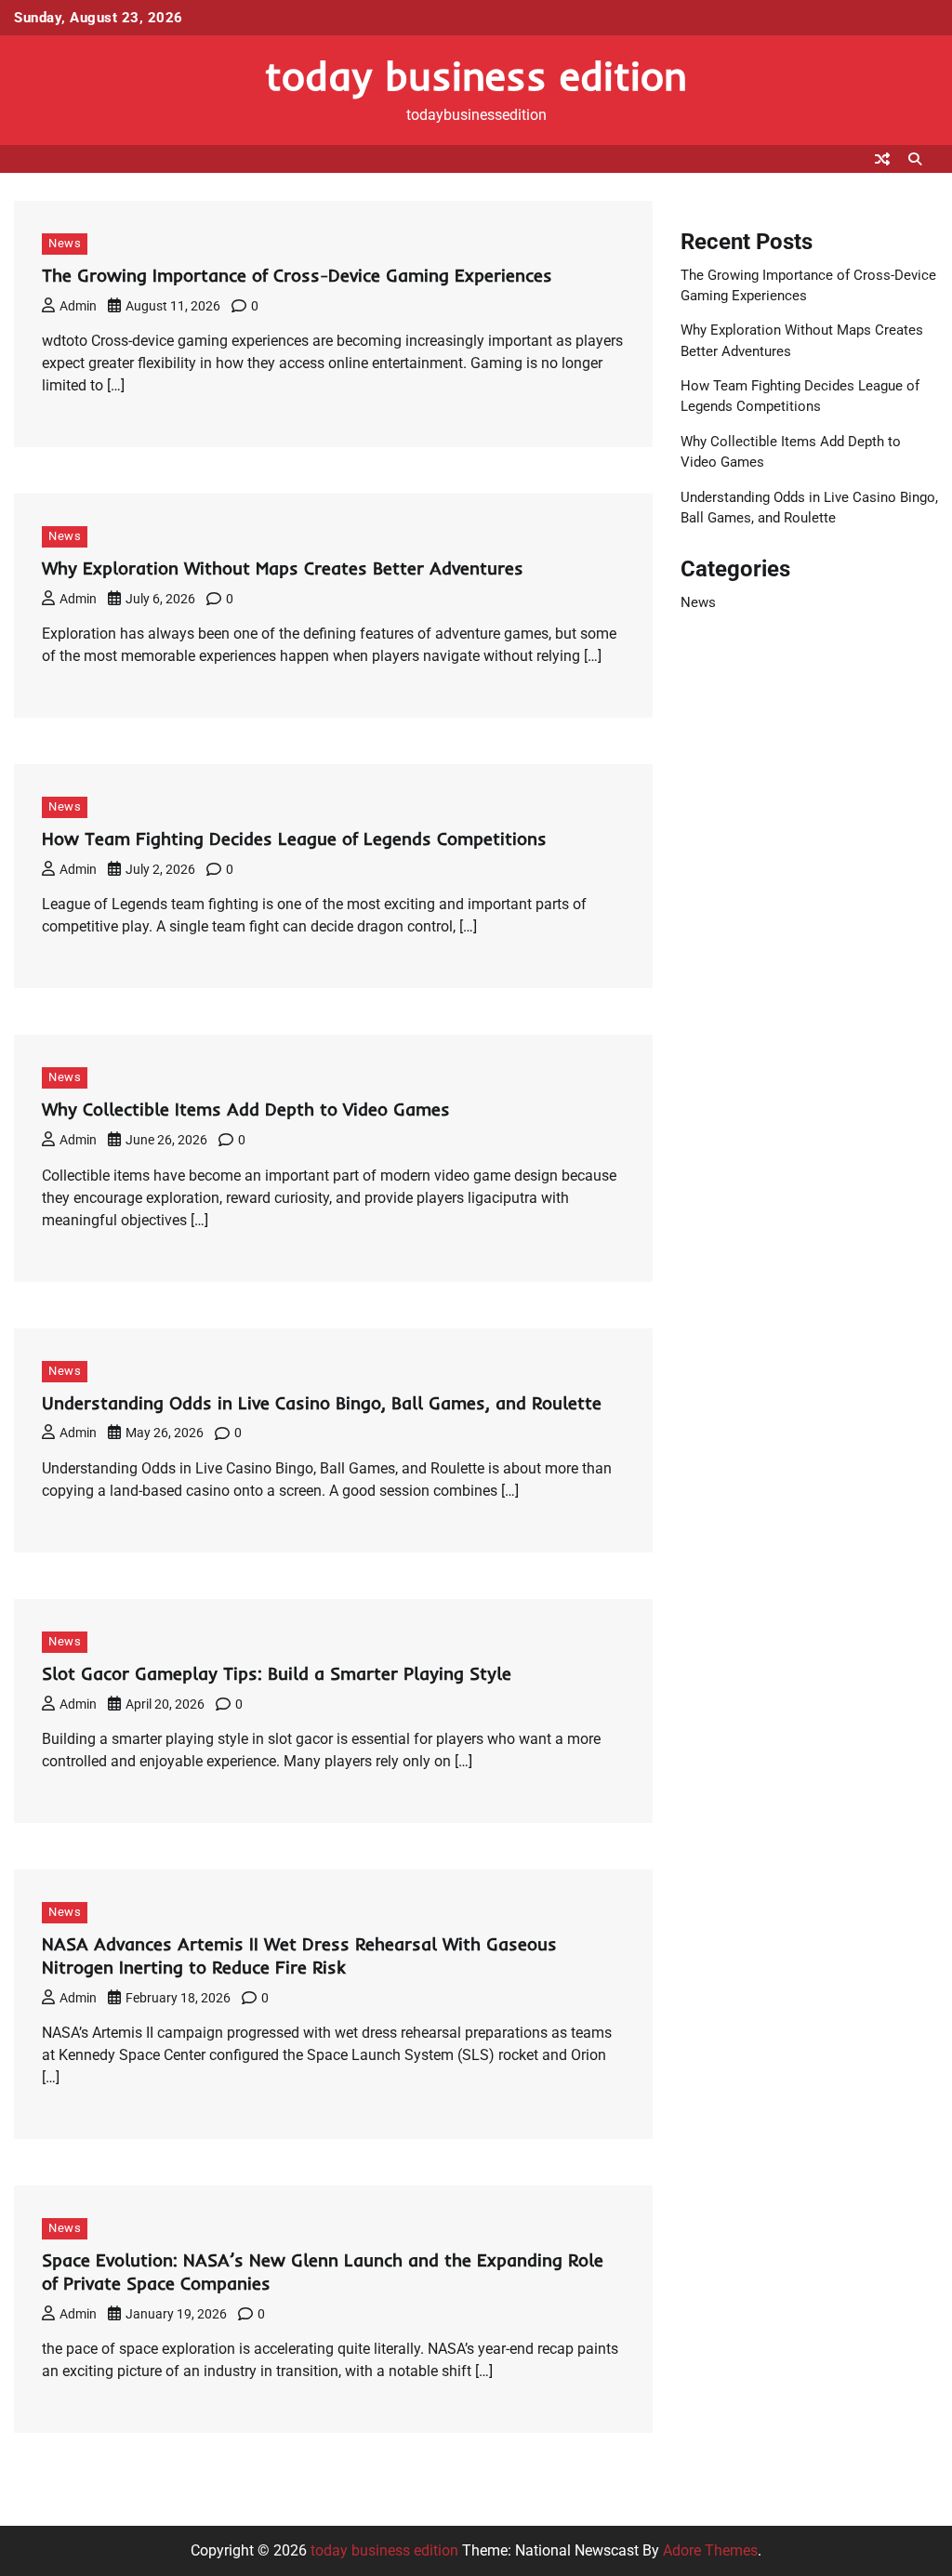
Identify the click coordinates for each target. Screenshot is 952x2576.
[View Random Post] (882, 159)
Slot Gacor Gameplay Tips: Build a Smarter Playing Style (277, 1673)
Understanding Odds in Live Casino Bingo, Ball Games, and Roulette (322, 1403)
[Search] (915, 159)
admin (78, 306)
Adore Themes (710, 2550)
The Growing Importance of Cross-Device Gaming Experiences (297, 275)
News (65, 243)
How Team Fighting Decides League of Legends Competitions (294, 839)
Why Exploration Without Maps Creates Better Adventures (283, 568)
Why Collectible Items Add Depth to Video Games (246, 1109)
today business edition (476, 75)
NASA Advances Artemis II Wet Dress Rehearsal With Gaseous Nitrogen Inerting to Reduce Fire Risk (299, 1955)
